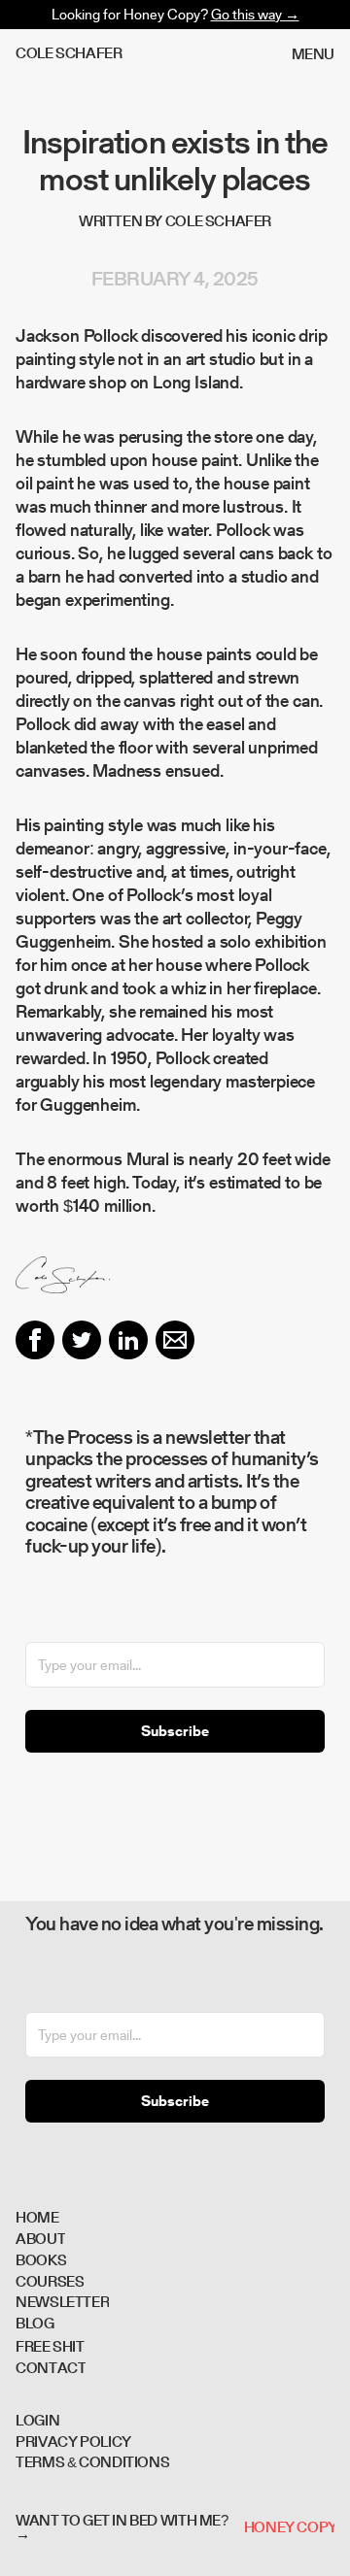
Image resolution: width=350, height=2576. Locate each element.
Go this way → (255, 14)
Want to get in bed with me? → (122, 2527)
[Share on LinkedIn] (128, 1340)
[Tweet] (82, 1340)
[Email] (175, 1340)
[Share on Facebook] (35, 1340)
